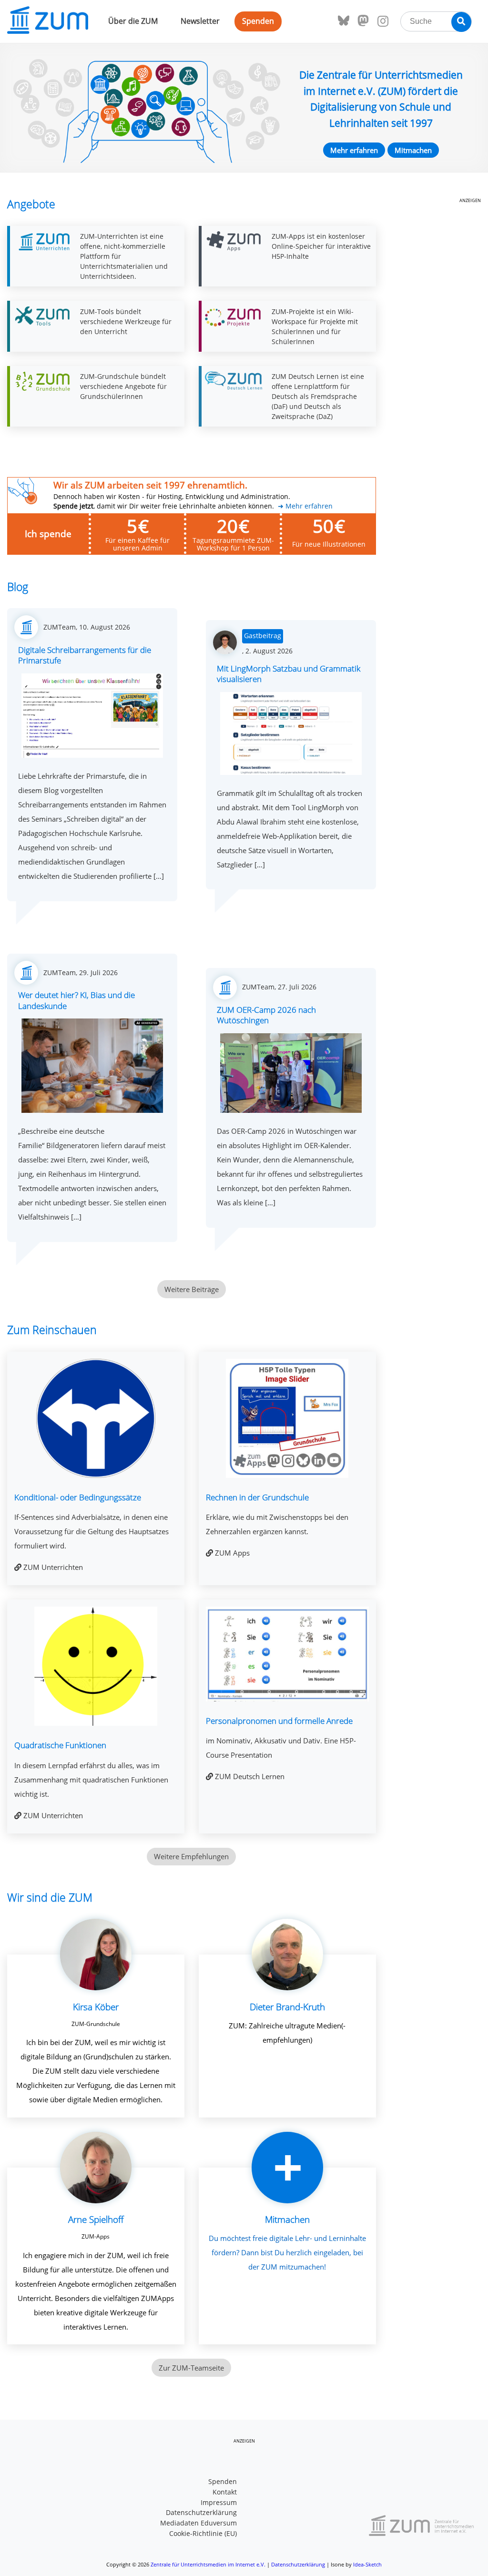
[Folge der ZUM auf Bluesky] (344, 21)
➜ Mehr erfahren (305, 506)
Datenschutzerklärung (201, 2513)
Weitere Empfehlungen (191, 1856)
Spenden (258, 21)
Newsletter (200, 21)
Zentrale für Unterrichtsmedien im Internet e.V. (208, 2564)
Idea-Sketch (367, 2564)
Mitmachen (413, 150)
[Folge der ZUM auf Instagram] (383, 21)
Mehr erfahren (354, 150)
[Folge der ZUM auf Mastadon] (363, 21)
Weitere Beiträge (192, 1289)
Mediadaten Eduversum (198, 2523)
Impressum (219, 2503)
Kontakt (225, 2492)
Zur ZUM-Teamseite (191, 2368)
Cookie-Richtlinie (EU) (203, 2534)
